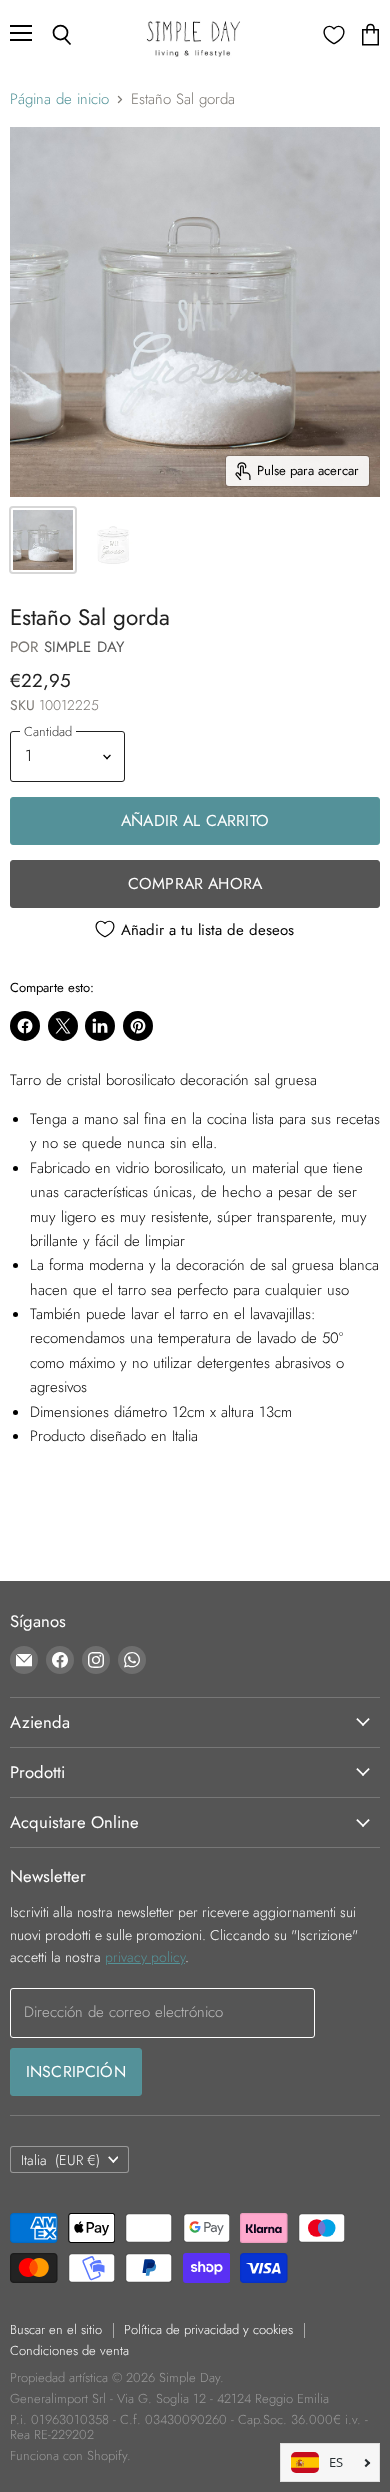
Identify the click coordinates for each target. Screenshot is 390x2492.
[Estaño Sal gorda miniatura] (43, 540)
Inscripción (76, 2071)
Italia (60, 2160)
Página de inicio (59, 99)
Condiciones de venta (69, 2350)
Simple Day (84, 647)
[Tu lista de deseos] (334, 35)
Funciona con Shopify (68, 2455)
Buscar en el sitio (56, 2329)
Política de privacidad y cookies (208, 2329)
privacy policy (145, 1957)
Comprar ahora (195, 883)
